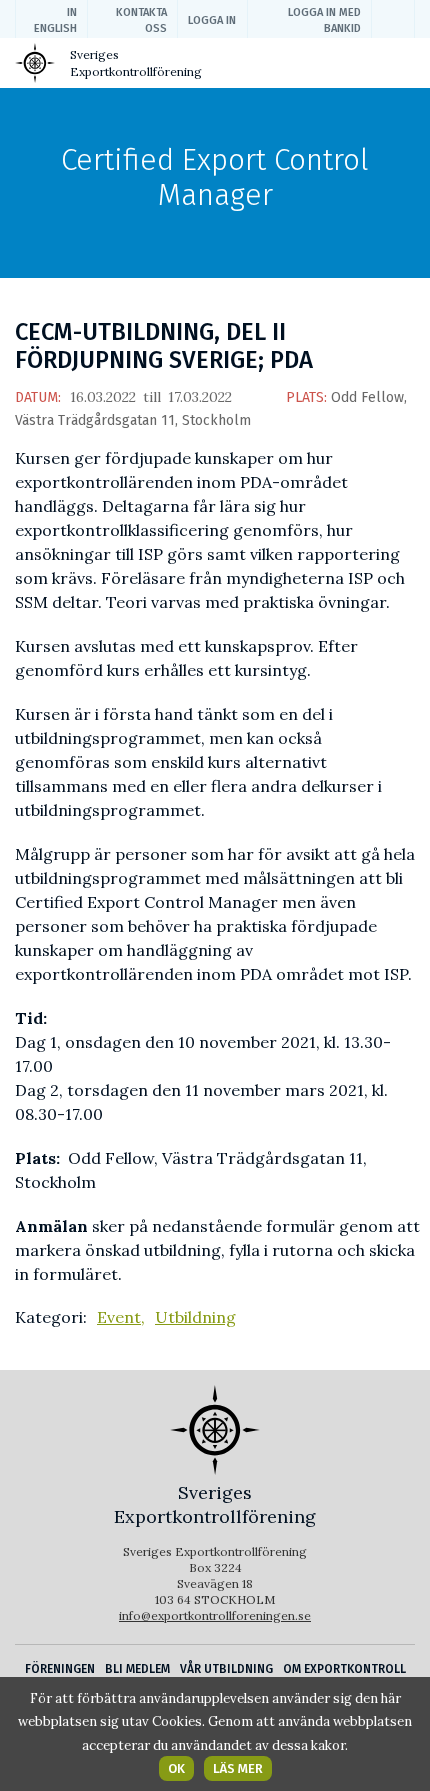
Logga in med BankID (324, 20)
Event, (121, 1317)
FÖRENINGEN (60, 1669)
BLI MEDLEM (137, 1669)
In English (55, 20)
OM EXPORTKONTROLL (344, 1669)
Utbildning (195, 1317)
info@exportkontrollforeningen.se (215, 1615)
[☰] (398, 67)
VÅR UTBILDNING (226, 1669)
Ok (176, 1768)
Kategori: (51, 1317)
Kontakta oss (141, 20)
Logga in (212, 20)
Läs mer (238, 1768)
